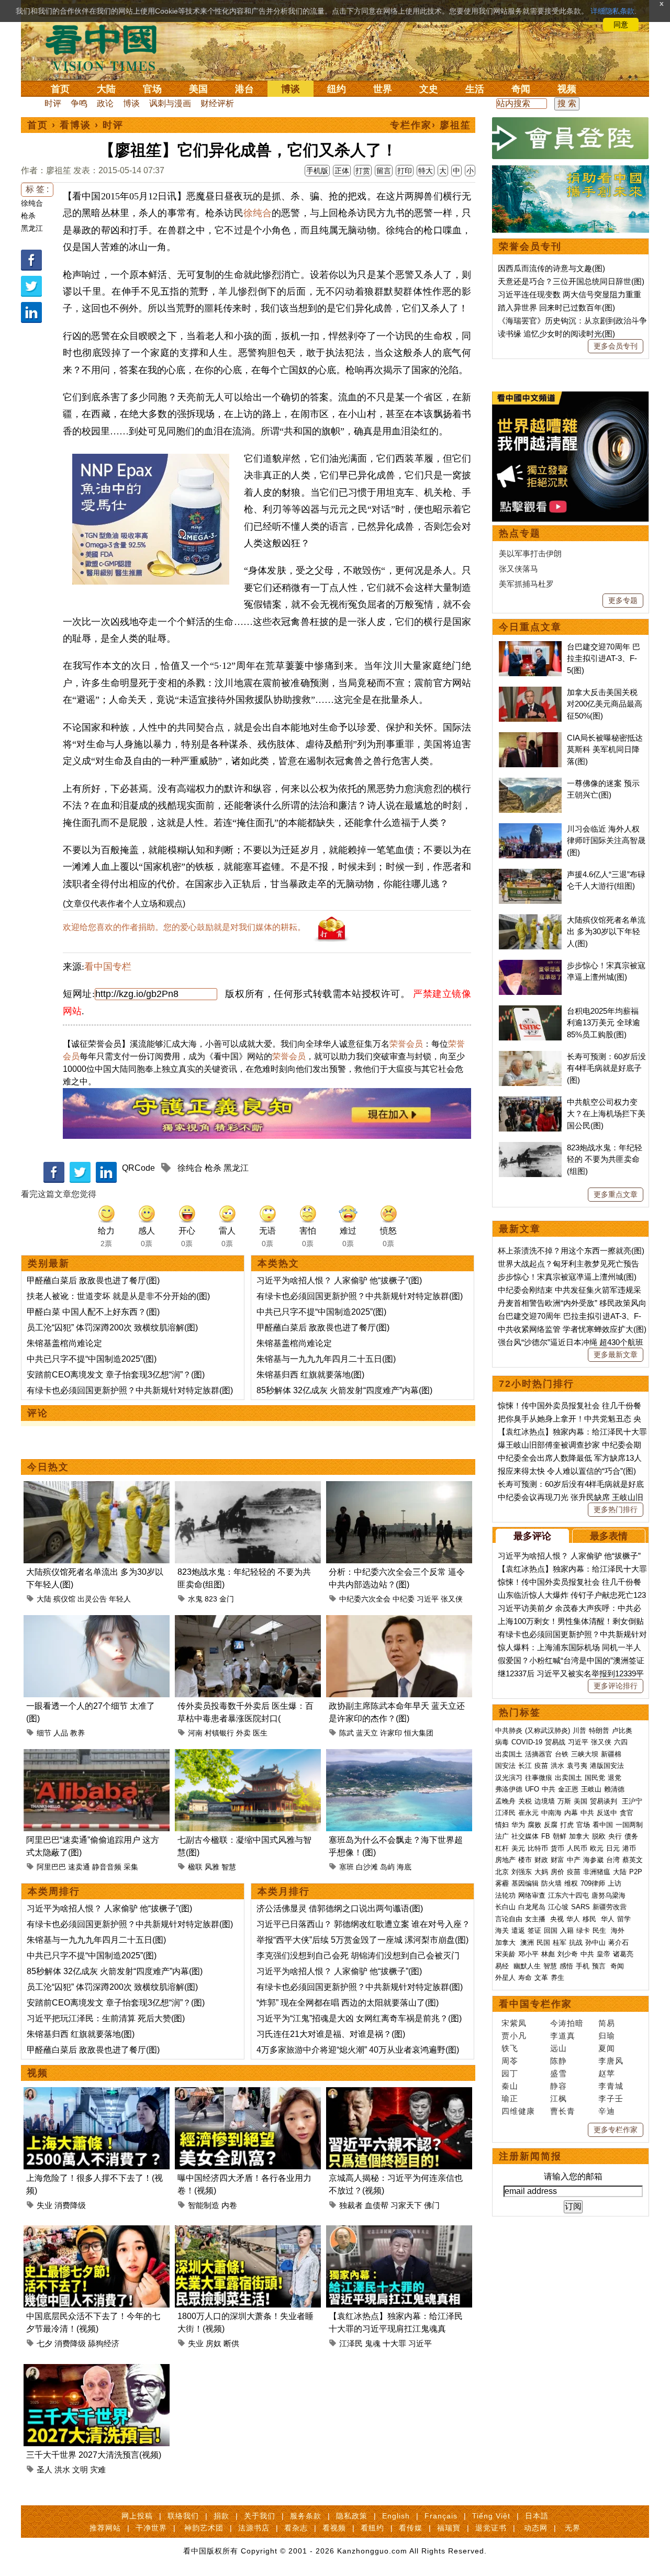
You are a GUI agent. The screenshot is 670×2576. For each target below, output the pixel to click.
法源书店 (254, 2528)
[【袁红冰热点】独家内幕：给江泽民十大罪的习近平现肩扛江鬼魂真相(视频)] (399, 2231)
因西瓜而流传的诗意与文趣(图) (551, 268)
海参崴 (593, 1860)
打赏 (363, 171)
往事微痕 (539, 1778)
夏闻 (607, 2048)
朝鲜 (560, 1836)
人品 (61, 1733)
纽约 (337, 89)
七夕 (44, 2343)
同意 (621, 25)
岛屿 (387, 1867)
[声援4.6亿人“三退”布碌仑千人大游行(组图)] (530, 874)
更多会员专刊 (616, 346)
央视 (557, 1919)
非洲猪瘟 (597, 1872)
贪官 (627, 1813)
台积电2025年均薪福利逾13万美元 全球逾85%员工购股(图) (604, 1023)
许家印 (391, 1733)
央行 (615, 1836)
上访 (615, 1883)
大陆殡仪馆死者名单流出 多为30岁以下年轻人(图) (606, 932)
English (396, 2516)
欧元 (597, 1848)
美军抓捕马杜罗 (526, 584)
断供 (231, 2343)
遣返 (518, 1930)
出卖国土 (509, 1754)
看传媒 (411, 2528)
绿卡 (583, 1930)
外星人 (505, 1978)
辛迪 (607, 2111)
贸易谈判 (605, 1801)
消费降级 (70, 2205)
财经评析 (217, 103)
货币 (557, 1848)
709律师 (593, 1883)
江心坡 (558, 1907)
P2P (636, 1872)
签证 (534, 1930)
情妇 (502, 1825)
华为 (518, 1825)
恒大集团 (419, 1733)
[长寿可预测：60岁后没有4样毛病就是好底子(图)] (530, 1056)
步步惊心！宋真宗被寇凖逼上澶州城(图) (567, 1277)
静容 (559, 2086)
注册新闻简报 (530, 2156)
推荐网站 (105, 2528)
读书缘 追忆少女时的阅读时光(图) (556, 334)
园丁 (510, 2073)
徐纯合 (32, 203)
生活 (475, 89)
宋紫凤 (514, 2023)
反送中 (607, 1813)
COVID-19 (527, 1742)
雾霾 (502, 1883)
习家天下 (406, 2205)
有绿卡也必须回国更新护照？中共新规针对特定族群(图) (130, 1390)
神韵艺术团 (204, 2528)
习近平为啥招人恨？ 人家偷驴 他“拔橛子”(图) (339, 1280)
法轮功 (505, 1895)
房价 (557, 1872)
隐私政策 (352, 2516)
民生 (600, 1930)
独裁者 (351, 2205)
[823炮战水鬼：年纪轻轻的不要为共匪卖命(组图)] (248, 1487)
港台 (244, 89)
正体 (342, 171)
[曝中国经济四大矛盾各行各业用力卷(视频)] (248, 2093)
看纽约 (372, 2528)
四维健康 (518, 2111)
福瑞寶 (449, 2528)
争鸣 (79, 103)
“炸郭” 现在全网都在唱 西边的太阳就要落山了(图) (348, 2003)
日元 (613, 1848)
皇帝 (604, 1954)
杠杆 (502, 1848)
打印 (405, 171)
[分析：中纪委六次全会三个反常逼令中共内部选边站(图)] (399, 1487)
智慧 (229, 1867)
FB (546, 1836)
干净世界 (151, 2528)
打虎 (567, 1825)
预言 (600, 1966)
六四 (621, 1742)
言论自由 (509, 1919)
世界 (383, 89)
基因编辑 (525, 1883)
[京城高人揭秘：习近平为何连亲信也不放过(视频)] (399, 2093)
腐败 (534, 1825)
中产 (574, 1860)
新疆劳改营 (610, 1907)
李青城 (611, 2086)
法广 (502, 1836)
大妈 (541, 1872)
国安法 (505, 1766)
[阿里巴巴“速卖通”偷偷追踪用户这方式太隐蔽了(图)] (97, 1755)
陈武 (347, 1733)
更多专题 (623, 600)
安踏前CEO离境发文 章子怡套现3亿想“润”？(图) (116, 1375)
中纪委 (404, 1599)
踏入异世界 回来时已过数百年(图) (556, 307)
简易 (607, 2023)
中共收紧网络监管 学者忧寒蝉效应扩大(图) (572, 1329)
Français (441, 2516)
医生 (260, 1733)
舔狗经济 (104, 2343)
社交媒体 (525, 1836)
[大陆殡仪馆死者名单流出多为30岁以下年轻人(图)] (97, 1487)
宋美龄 (505, 1954)
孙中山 (595, 1942)
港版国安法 (607, 1766)
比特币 (538, 1848)
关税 (525, 1801)
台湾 (613, 1860)
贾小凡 (514, 2036)
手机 (583, 1966)
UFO (532, 1789)
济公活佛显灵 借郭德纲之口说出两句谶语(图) (340, 1908)
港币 (629, 1848)
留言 (384, 171)
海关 (502, 1930)
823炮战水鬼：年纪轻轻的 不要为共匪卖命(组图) (605, 1159)
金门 (227, 1599)
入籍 (567, 1930)
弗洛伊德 (509, 1789)
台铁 (562, 1754)
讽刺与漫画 (170, 103)
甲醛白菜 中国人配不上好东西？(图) (93, 1312)
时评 (53, 103)
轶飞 (510, 2048)
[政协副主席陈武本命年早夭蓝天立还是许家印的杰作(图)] (399, 1621)
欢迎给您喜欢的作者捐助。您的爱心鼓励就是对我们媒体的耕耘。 (184, 927)
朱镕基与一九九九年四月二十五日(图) (326, 1359)
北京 (502, 1872)
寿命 (525, 1978)
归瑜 (607, 2036)
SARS (580, 1907)
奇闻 (521, 89)
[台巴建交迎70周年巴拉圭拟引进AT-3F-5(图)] (530, 647)
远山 (559, 2048)
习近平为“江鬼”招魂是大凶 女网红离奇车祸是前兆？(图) (359, 2018)
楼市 (525, 1860)
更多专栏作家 (616, 2130)
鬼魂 (373, 2343)
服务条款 (306, 2516)
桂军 (560, 1942)
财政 (541, 1860)
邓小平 (528, 1954)
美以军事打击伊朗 (530, 553)
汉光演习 (509, 1778)
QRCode (138, 1168)
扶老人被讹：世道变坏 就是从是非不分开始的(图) (118, 1296)
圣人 (44, 2469)
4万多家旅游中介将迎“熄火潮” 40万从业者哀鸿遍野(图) (358, 2050)
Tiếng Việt (491, 2516)
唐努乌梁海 (608, 1895)
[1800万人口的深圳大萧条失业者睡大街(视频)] (248, 2231)
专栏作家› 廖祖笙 (431, 125)
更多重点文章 (616, 1194)
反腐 (551, 1825)
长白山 (505, 1907)
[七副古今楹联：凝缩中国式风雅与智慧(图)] (248, 1755)
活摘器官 (539, 1754)
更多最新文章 (616, 1354)
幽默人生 (527, 1966)
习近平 (428, 1599)
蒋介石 (619, 1942)
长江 (525, 1766)
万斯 (564, 1801)
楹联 (195, 1867)
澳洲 (527, 1942)
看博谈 (75, 125)
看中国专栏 (108, 967)
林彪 (548, 1954)
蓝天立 (367, 1733)
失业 (44, 2205)
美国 (198, 89)
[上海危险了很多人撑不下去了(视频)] (97, 2093)
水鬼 (195, 1599)
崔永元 (528, 1813)
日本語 (537, 2516)
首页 (60, 89)
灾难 (98, 2469)
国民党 (595, 1778)
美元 (518, 1848)
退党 (615, 1778)
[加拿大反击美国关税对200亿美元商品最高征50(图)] (530, 692)
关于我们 (260, 2516)
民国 (543, 1942)
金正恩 (568, 1789)
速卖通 (79, 1867)
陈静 (559, 2061)
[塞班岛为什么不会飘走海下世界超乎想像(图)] (399, 1755)
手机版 (317, 171)
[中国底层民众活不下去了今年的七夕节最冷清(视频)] (97, 2231)
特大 (426, 171)
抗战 (576, 1942)
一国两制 (629, 1825)
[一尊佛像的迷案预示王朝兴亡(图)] (530, 783)
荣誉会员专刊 (530, 247)
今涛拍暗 (567, 2023)
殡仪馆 (64, 1599)
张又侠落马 (518, 569)
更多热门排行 (616, 1509)
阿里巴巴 (51, 1867)
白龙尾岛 (532, 1907)
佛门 (432, 2205)
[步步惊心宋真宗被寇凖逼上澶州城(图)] (530, 965)
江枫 (559, 2098)
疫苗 (541, 1766)
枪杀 (28, 216)
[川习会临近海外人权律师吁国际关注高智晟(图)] (530, 829)
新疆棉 (611, 1754)
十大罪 (394, 2343)
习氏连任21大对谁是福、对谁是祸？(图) (331, 2034)
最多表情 (609, 1536)
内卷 (229, 2205)
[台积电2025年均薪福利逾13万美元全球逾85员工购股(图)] (530, 1011)
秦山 (510, 2086)
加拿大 (579, 1836)
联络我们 (183, 2516)
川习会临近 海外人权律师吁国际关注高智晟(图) (606, 841)
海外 (619, 1930)
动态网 (536, 2528)
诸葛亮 (623, 1954)
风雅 (212, 1867)
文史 (429, 89)
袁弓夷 (577, 1766)
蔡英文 (633, 1860)
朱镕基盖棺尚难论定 (64, 1343)
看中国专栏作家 (535, 2004)
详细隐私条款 (612, 11)
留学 (624, 1919)
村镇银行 (219, 1733)
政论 (105, 103)
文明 (80, 2469)
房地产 (505, 1860)
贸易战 (555, 1742)
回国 (551, 1930)
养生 (557, 1978)
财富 (557, 1860)
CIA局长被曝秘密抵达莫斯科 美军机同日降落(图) (605, 749)
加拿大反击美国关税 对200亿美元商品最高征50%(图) (605, 704)
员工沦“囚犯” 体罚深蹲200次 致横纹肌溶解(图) (112, 1328)
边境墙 (545, 1801)
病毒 (502, 1742)
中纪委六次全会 (365, 1599)
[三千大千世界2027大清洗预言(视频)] (97, 2370)
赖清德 (614, 1789)
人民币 (577, 1848)
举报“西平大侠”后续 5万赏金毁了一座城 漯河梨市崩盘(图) (362, 1940)
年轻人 (120, 1599)
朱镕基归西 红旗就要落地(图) (310, 1375)
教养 (77, 1733)
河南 (195, 1733)
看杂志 (296, 2528)
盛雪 (559, 2073)
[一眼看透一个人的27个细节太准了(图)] (97, 1621)
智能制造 (204, 2205)
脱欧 (599, 1836)
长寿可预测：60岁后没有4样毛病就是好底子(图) (606, 1068)
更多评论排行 (616, 1686)
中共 (549, 1789)
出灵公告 (92, 1599)
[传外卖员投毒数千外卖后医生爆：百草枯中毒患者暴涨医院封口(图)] (248, 1621)
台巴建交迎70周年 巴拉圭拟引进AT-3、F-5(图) (604, 658)
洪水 (62, 2469)
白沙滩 (367, 1867)
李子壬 (611, 2098)
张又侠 (452, 1599)
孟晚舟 (505, 1801)
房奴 (214, 2343)
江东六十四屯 (568, 1895)
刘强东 (522, 1872)
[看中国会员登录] (571, 138)
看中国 (107, 47)
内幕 (571, 1813)
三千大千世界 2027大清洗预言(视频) (94, 2455)
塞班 (347, 1867)
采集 (131, 1867)
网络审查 (532, 1895)
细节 (44, 1733)
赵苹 (607, 2073)
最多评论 (532, 1536)
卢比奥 (622, 1731)
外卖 (243, 1733)
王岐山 (591, 1789)
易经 (503, 1966)
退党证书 (491, 2528)
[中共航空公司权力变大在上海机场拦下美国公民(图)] (530, 1102)
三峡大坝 (585, 1754)
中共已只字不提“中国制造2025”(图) (92, 1359)
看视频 (334, 2528)
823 (211, 1599)
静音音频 (107, 1867)
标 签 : (37, 189)
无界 (573, 2528)
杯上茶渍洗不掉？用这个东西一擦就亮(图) (571, 1251)
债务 (631, 1836)
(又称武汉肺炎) (548, 1731)
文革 (541, 1978)
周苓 (510, 2061)
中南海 (551, 1813)
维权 (571, 1883)
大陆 (106, 89)
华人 (573, 1919)
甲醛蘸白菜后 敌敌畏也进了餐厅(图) (93, 1280)
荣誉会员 (406, 1044)
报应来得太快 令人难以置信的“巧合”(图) (567, 1471)
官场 (152, 89)
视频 (567, 89)
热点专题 (520, 533)
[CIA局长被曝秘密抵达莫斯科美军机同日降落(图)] (530, 738)
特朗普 (599, 1731)
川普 (579, 1731)
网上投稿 (137, 2516)
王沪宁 (632, 1801)
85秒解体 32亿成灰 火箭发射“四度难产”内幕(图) (344, 1390)
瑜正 (510, 2098)
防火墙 (551, 1883)
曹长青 (563, 2111)
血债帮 (377, 2205)
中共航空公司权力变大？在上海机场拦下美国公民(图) (606, 1114)
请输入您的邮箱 (573, 2176)
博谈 (291, 89)
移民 (589, 1919)
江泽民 (351, 2343)
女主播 (536, 1919)
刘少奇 (568, 1954)
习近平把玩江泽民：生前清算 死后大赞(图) (106, 2018)
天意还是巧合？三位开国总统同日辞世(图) (571, 281)
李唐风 (611, 2061)
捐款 (221, 2516)
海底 (404, 1867)
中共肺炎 (509, 1731)
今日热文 (48, 1467)
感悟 (566, 1966)
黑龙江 (32, 228)
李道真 (563, 2036)
